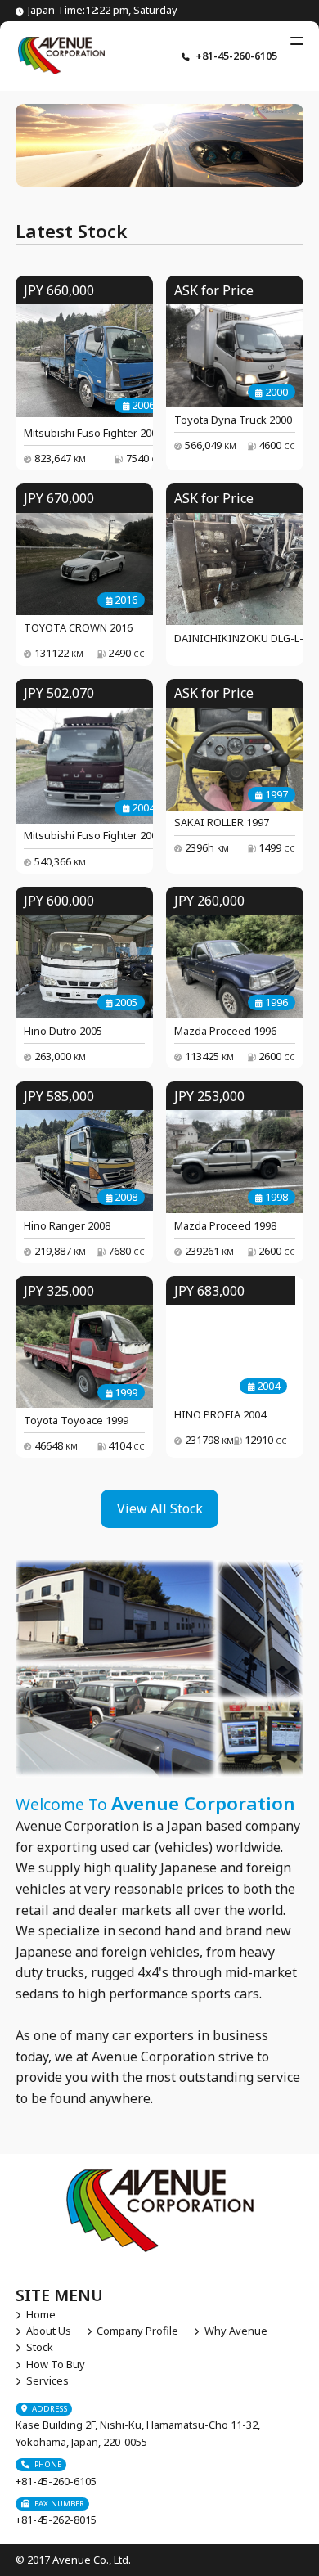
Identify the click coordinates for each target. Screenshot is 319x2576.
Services (47, 2380)
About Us (48, 2331)
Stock (39, 2347)
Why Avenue (236, 2331)
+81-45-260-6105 (236, 56)
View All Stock (160, 1508)
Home (40, 2314)
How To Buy (55, 2364)
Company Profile (137, 2331)
